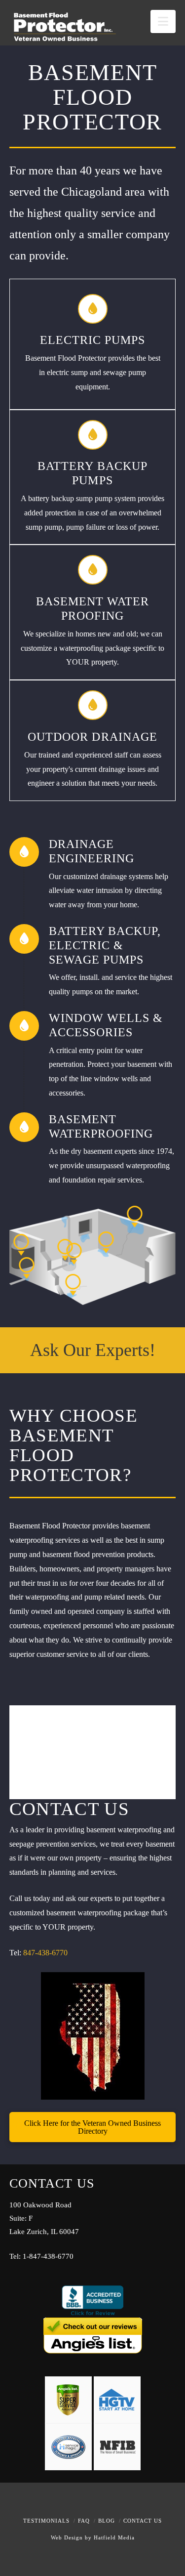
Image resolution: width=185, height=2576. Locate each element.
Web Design (67, 2538)
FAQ (84, 2521)
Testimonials (46, 2521)
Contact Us (143, 2521)
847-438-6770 (44, 1953)
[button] (163, 21)
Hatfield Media (114, 2538)
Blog (107, 2521)
